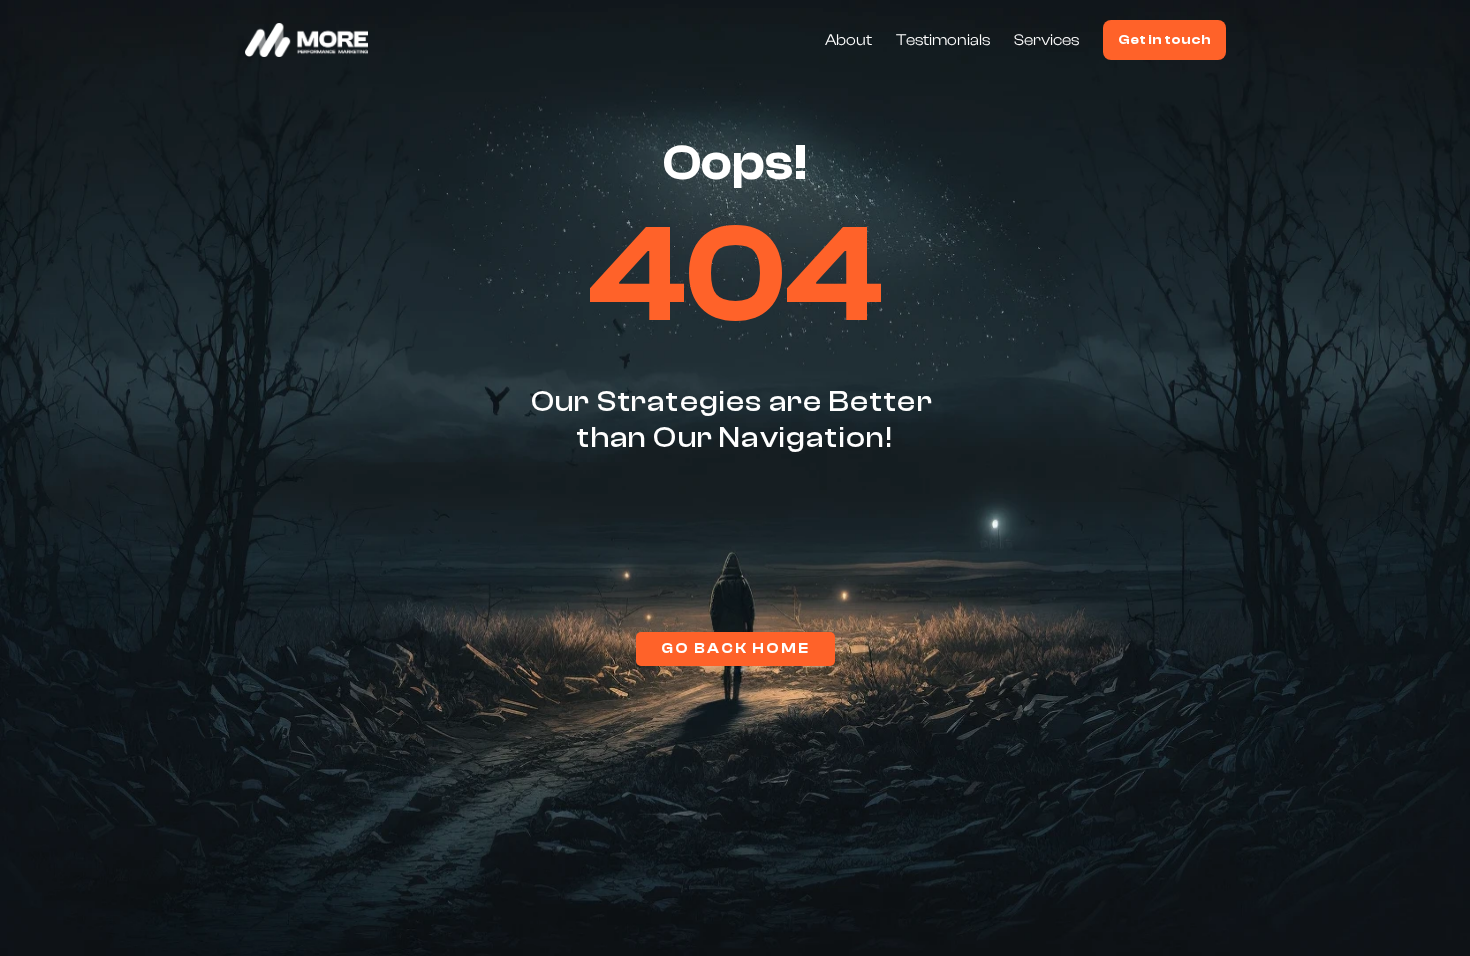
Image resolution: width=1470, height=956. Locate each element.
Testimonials (943, 40)
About (848, 40)
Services (1046, 40)
